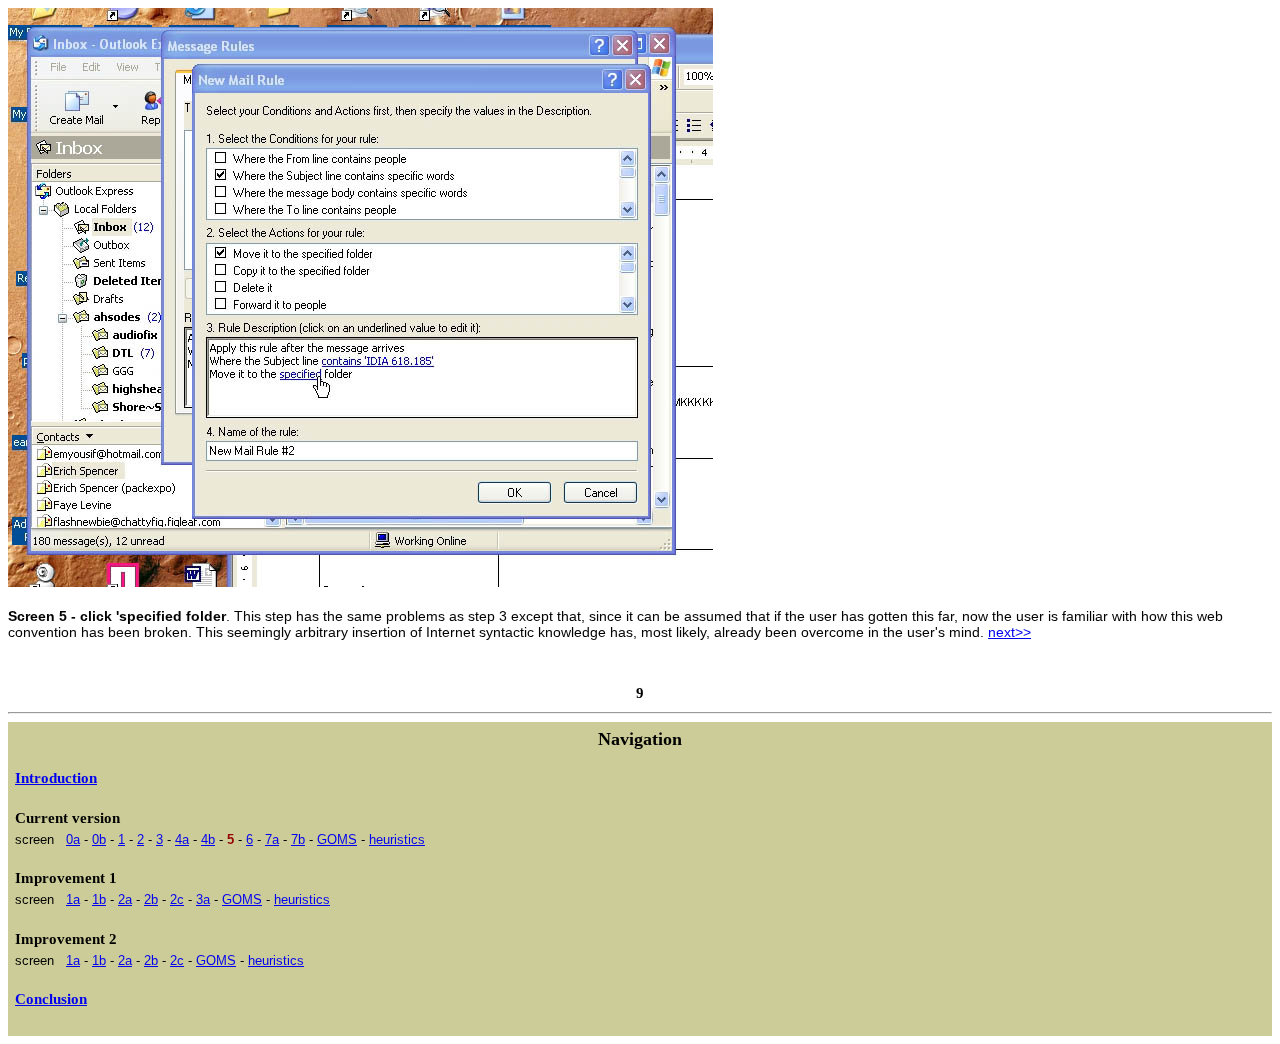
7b (298, 839)
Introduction (56, 778)
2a (125, 899)
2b (151, 899)
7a (272, 839)
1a (73, 899)
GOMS (337, 839)
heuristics (397, 839)
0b (99, 839)
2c (177, 899)
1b (99, 899)
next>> (1009, 632)
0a (73, 839)
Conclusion (51, 999)
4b (208, 839)
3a (203, 899)
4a (182, 839)
